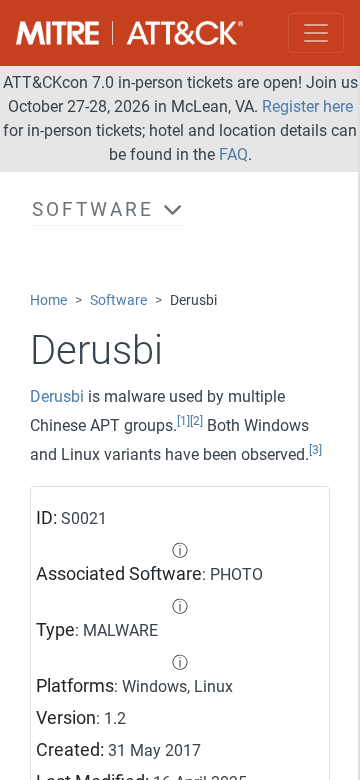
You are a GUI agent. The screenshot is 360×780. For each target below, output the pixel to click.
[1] (183, 421)
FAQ (233, 154)
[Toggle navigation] (316, 33)
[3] (315, 450)
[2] (196, 421)
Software (118, 300)
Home (48, 300)
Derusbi (57, 396)
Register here (307, 106)
